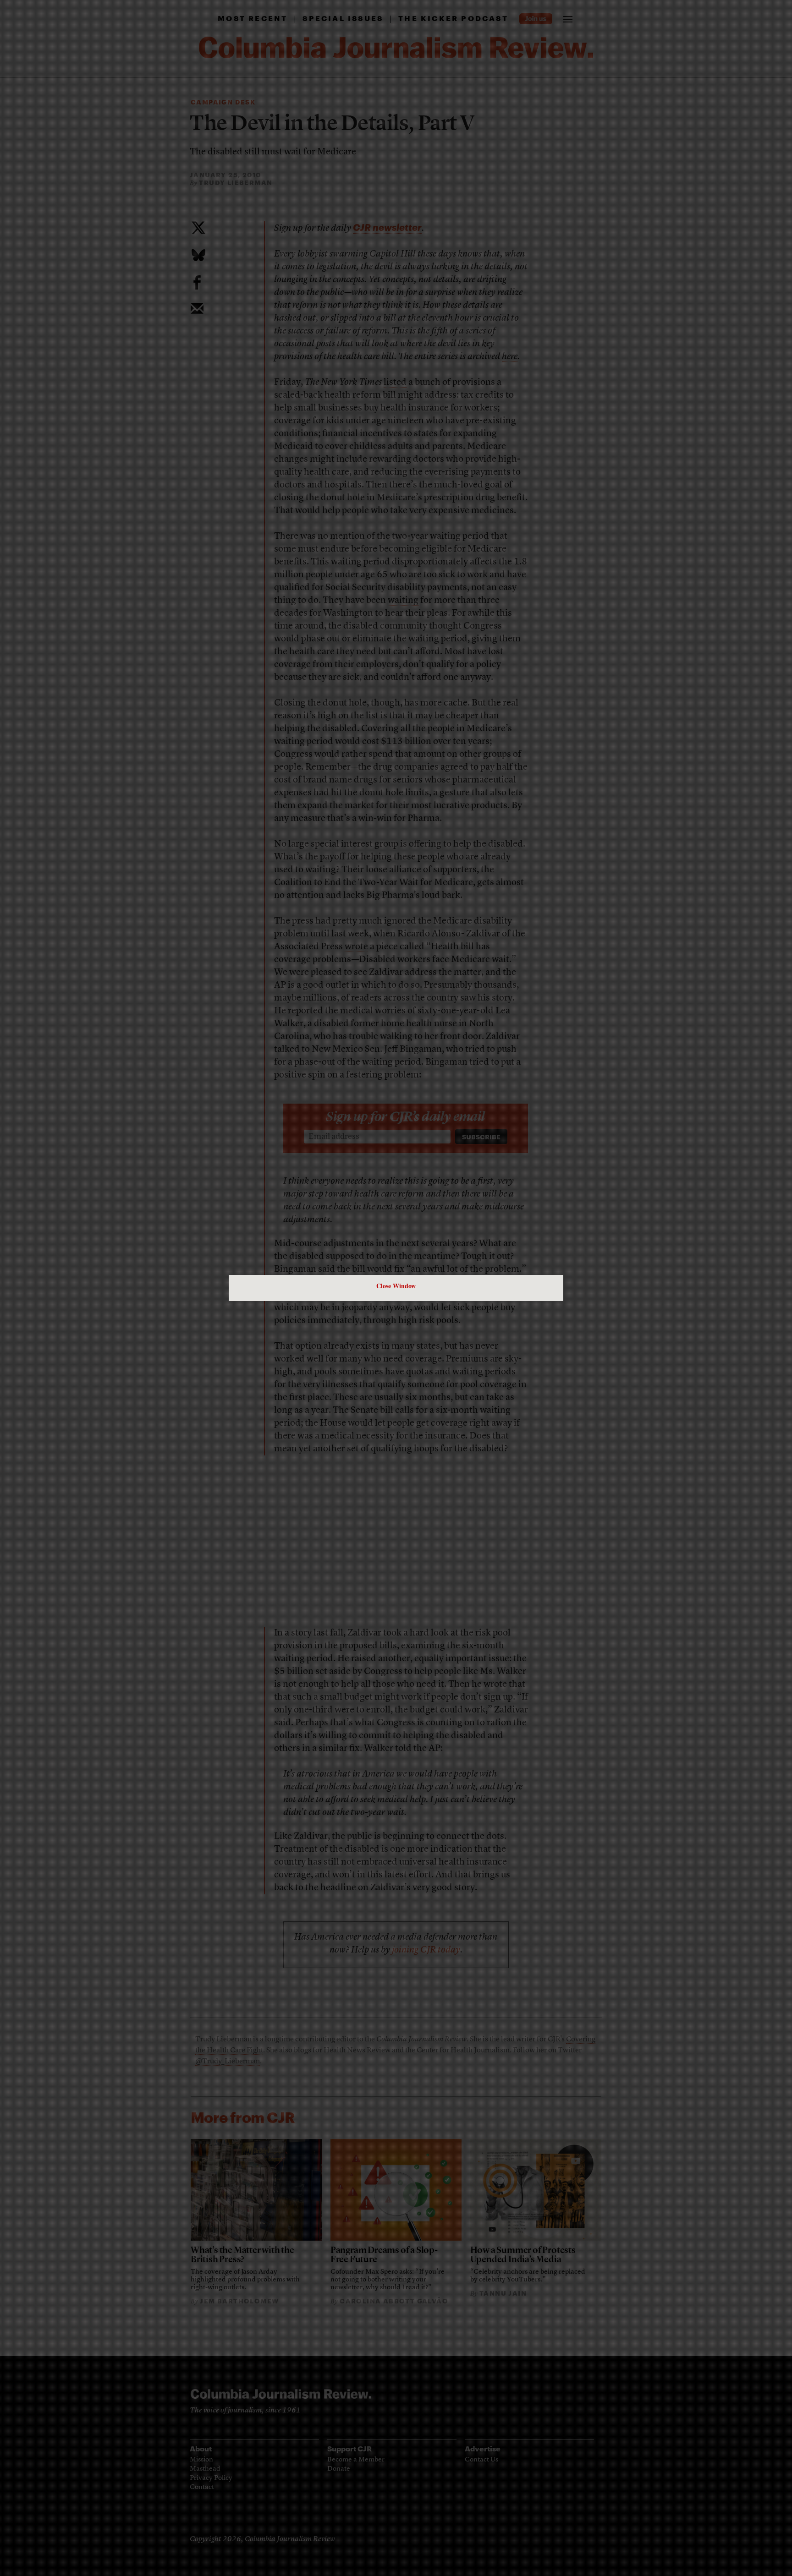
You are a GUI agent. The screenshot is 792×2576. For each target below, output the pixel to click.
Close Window (396, 1286)
